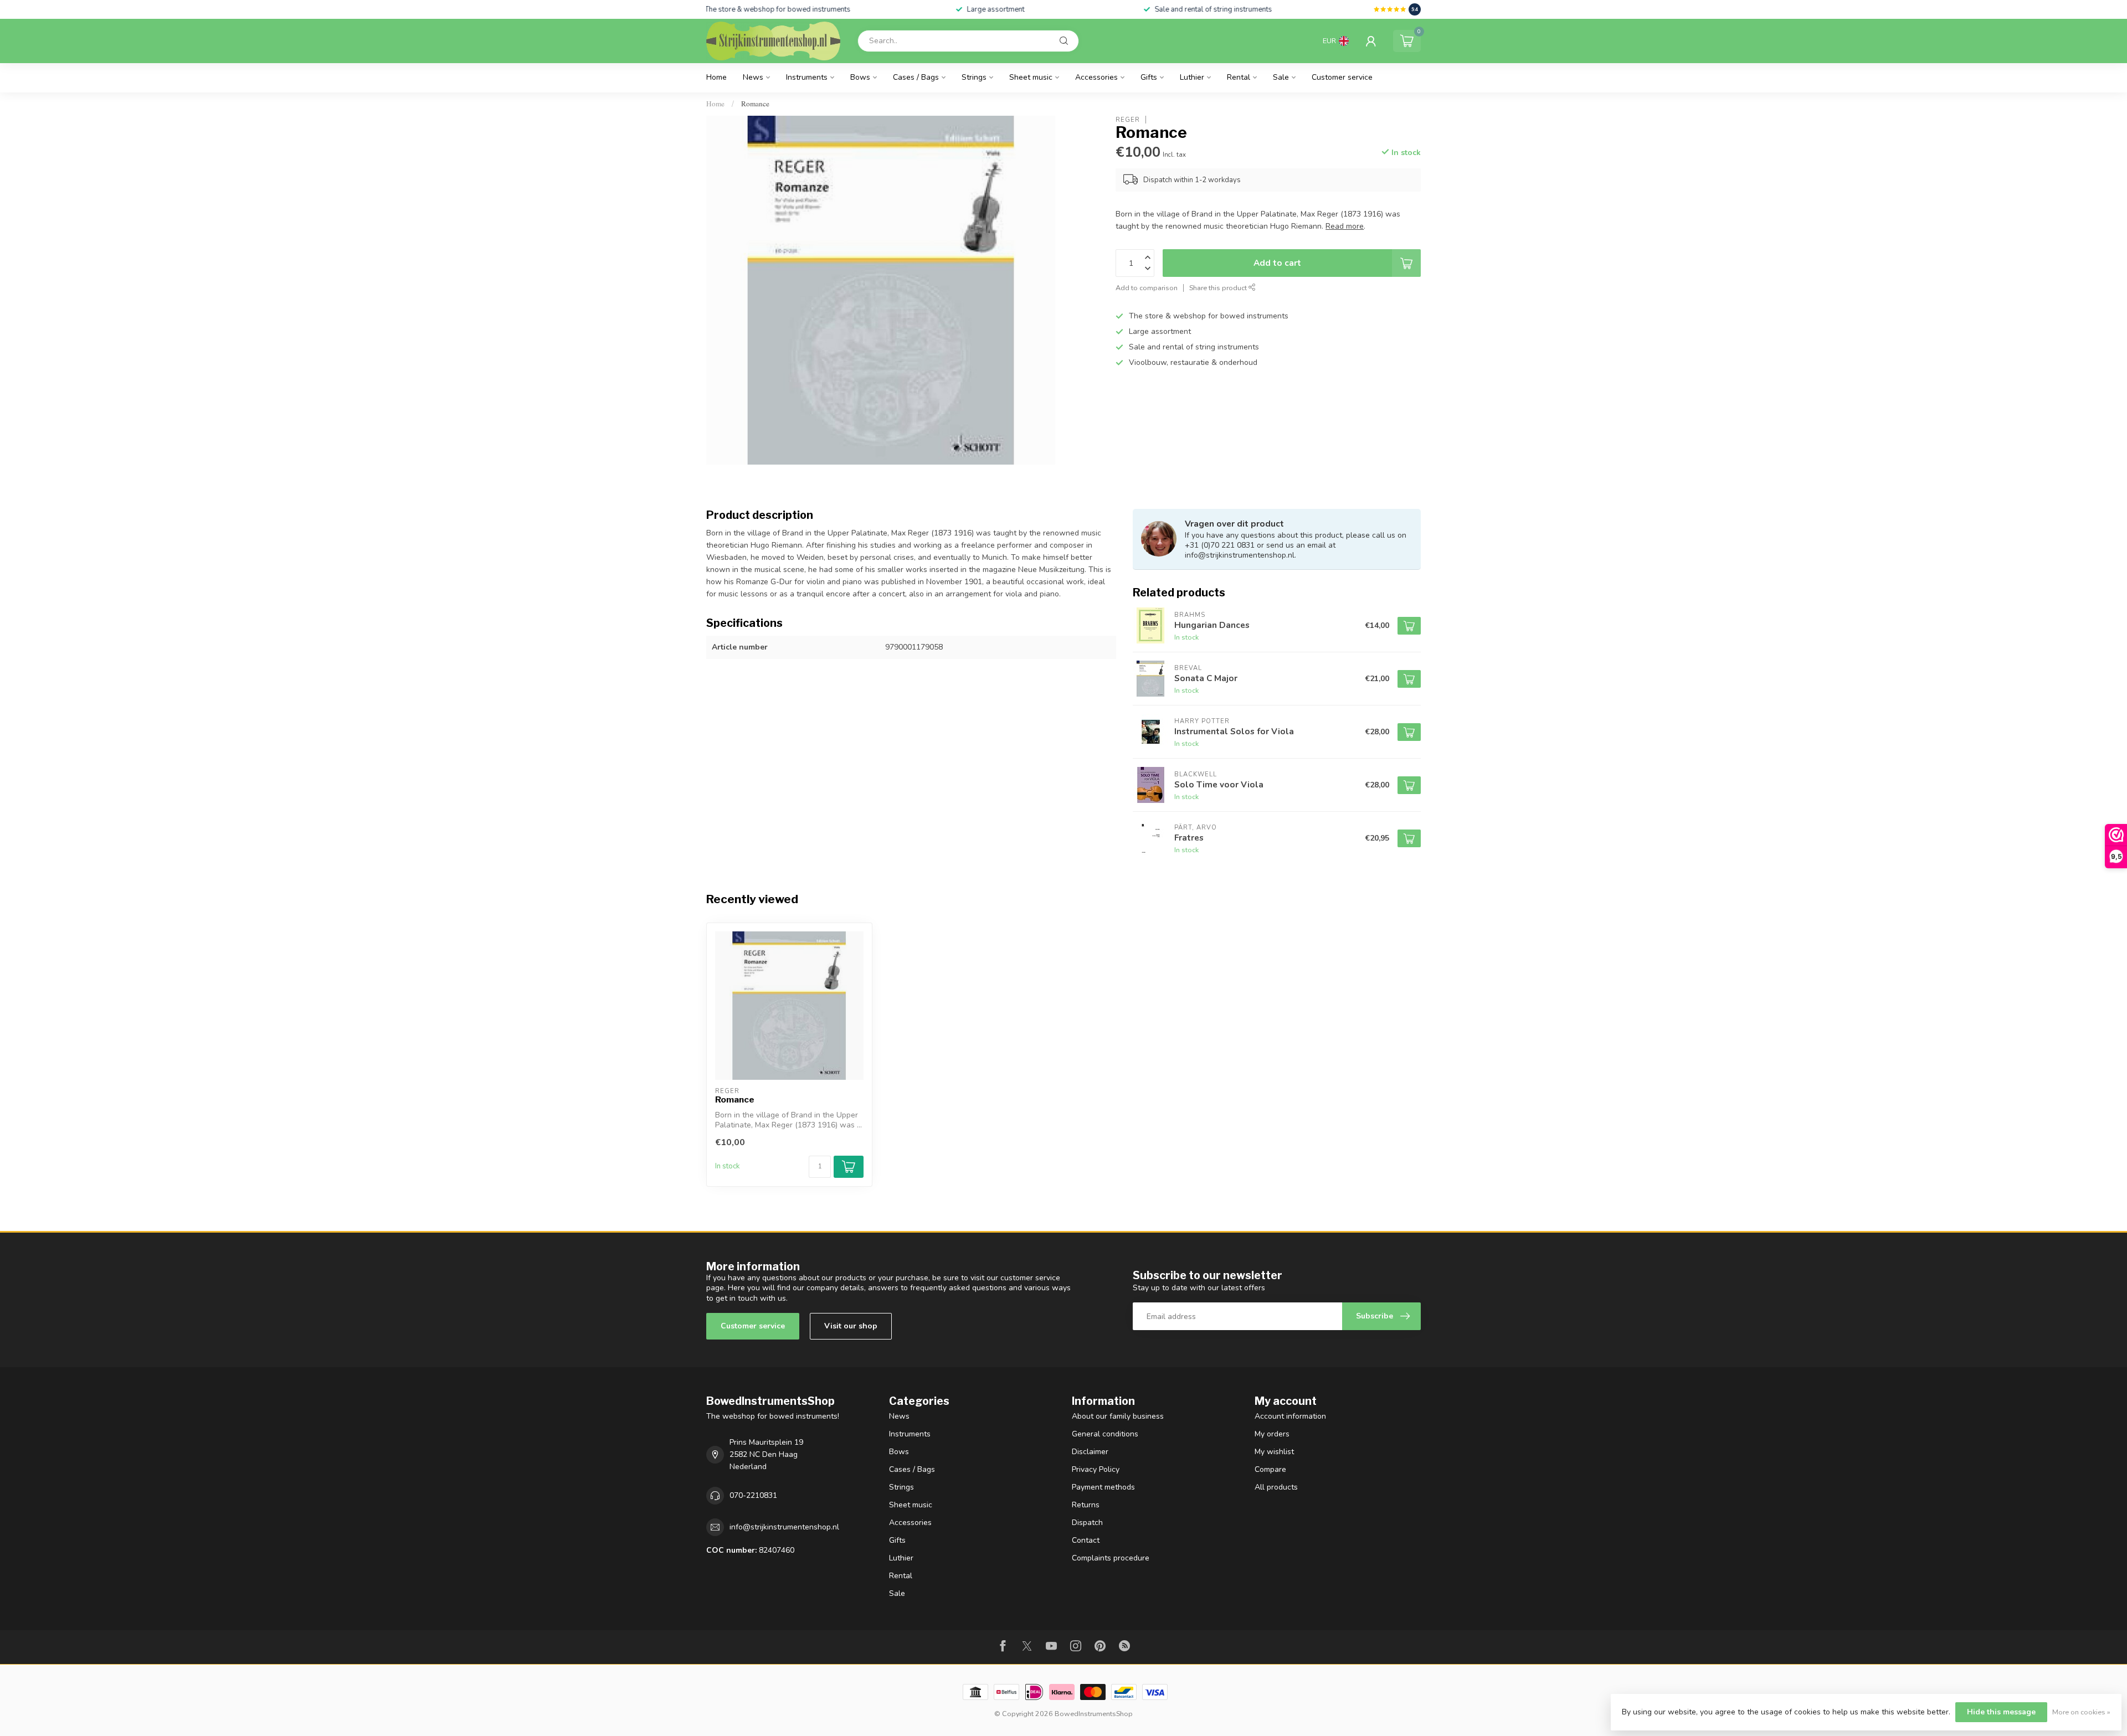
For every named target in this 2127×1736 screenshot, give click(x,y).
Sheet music (1031, 77)
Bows (860, 77)
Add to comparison (1147, 288)
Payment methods (1103, 1487)
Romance (755, 104)
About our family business (1118, 1416)
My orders (1272, 1434)
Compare (1270, 1469)
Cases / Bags (916, 77)
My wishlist (1274, 1452)
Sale (1281, 77)
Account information (1290, 1416)
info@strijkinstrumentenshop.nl (784, 1527)
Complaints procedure (1111, 1558)
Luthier (1192, 77)
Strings (974, 77)
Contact (1086, 1540)
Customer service (1342, 77)
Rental (1239, 77)
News (753, 77)
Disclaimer (1090, 1452)
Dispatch (1087, 1523)
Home (716, 77)
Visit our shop (851, 1326)
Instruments (807, 77)
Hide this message (2001, 1712)
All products (1276, 1487)
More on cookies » (2081, 1712)
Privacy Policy (1096, 1469)
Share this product (1219, 288)
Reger (1128, 119)
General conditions (1105, 1434)
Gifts (1149, 77)
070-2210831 (753, 1495)
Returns (1086, 1505)
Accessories (1096, 77)
